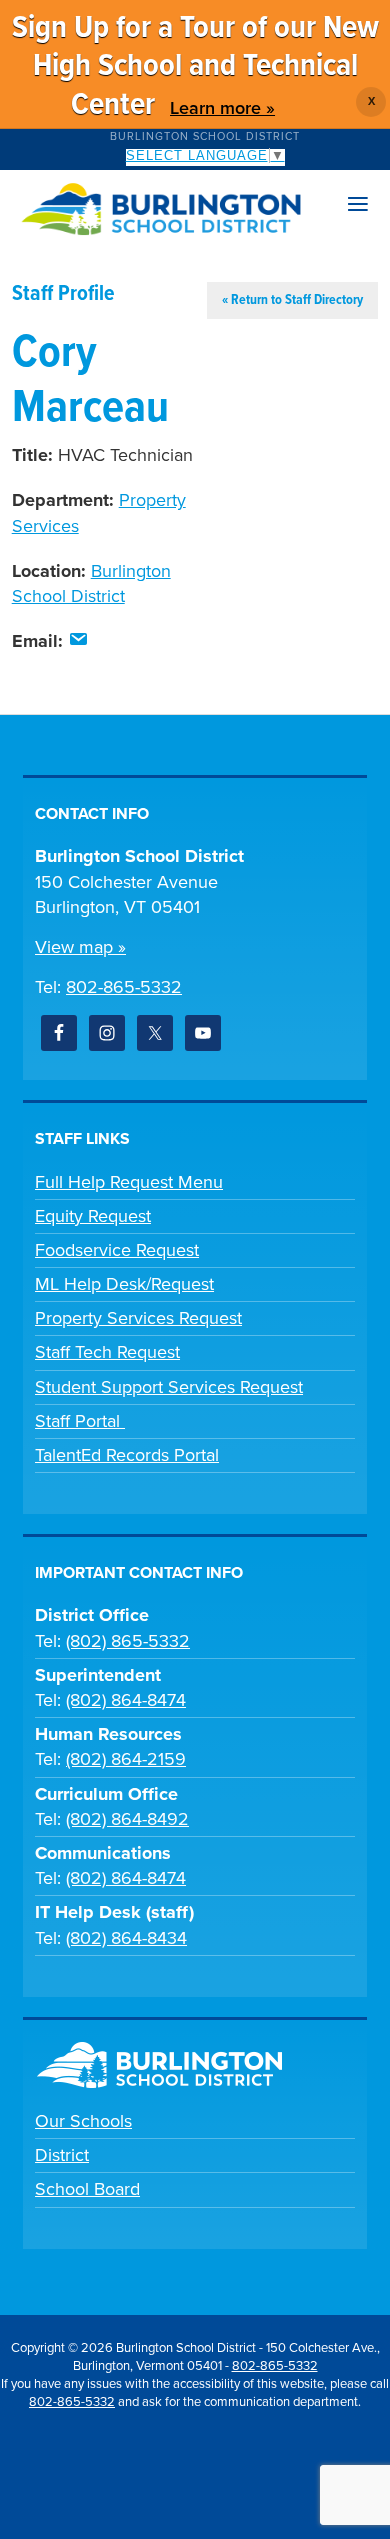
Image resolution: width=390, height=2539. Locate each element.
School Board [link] (87, 2189)
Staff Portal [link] (80, 1421)
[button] (358, 205)
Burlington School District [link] (205, 136)
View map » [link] (80, 947)
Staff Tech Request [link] (107, 1352)
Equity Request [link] (93, 1216)
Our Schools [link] (83, 2121)
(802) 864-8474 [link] (126, 1700)
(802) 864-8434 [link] (126, 1938)
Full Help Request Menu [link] (129, 1182)
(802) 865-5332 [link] (128, 1641)
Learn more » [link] (222, 108)
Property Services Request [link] (138, 1318)
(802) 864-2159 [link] (126, 1759)
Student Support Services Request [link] (169, 1387)
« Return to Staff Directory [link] (292, 300)
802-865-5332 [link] (124, 987)
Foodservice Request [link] (117, 1250)
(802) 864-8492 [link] (127, 1819)
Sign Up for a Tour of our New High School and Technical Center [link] (195, 67)
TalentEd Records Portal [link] (127, 1455)
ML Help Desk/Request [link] (124, 1284)
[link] (78, 641)
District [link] (62, 2155)
